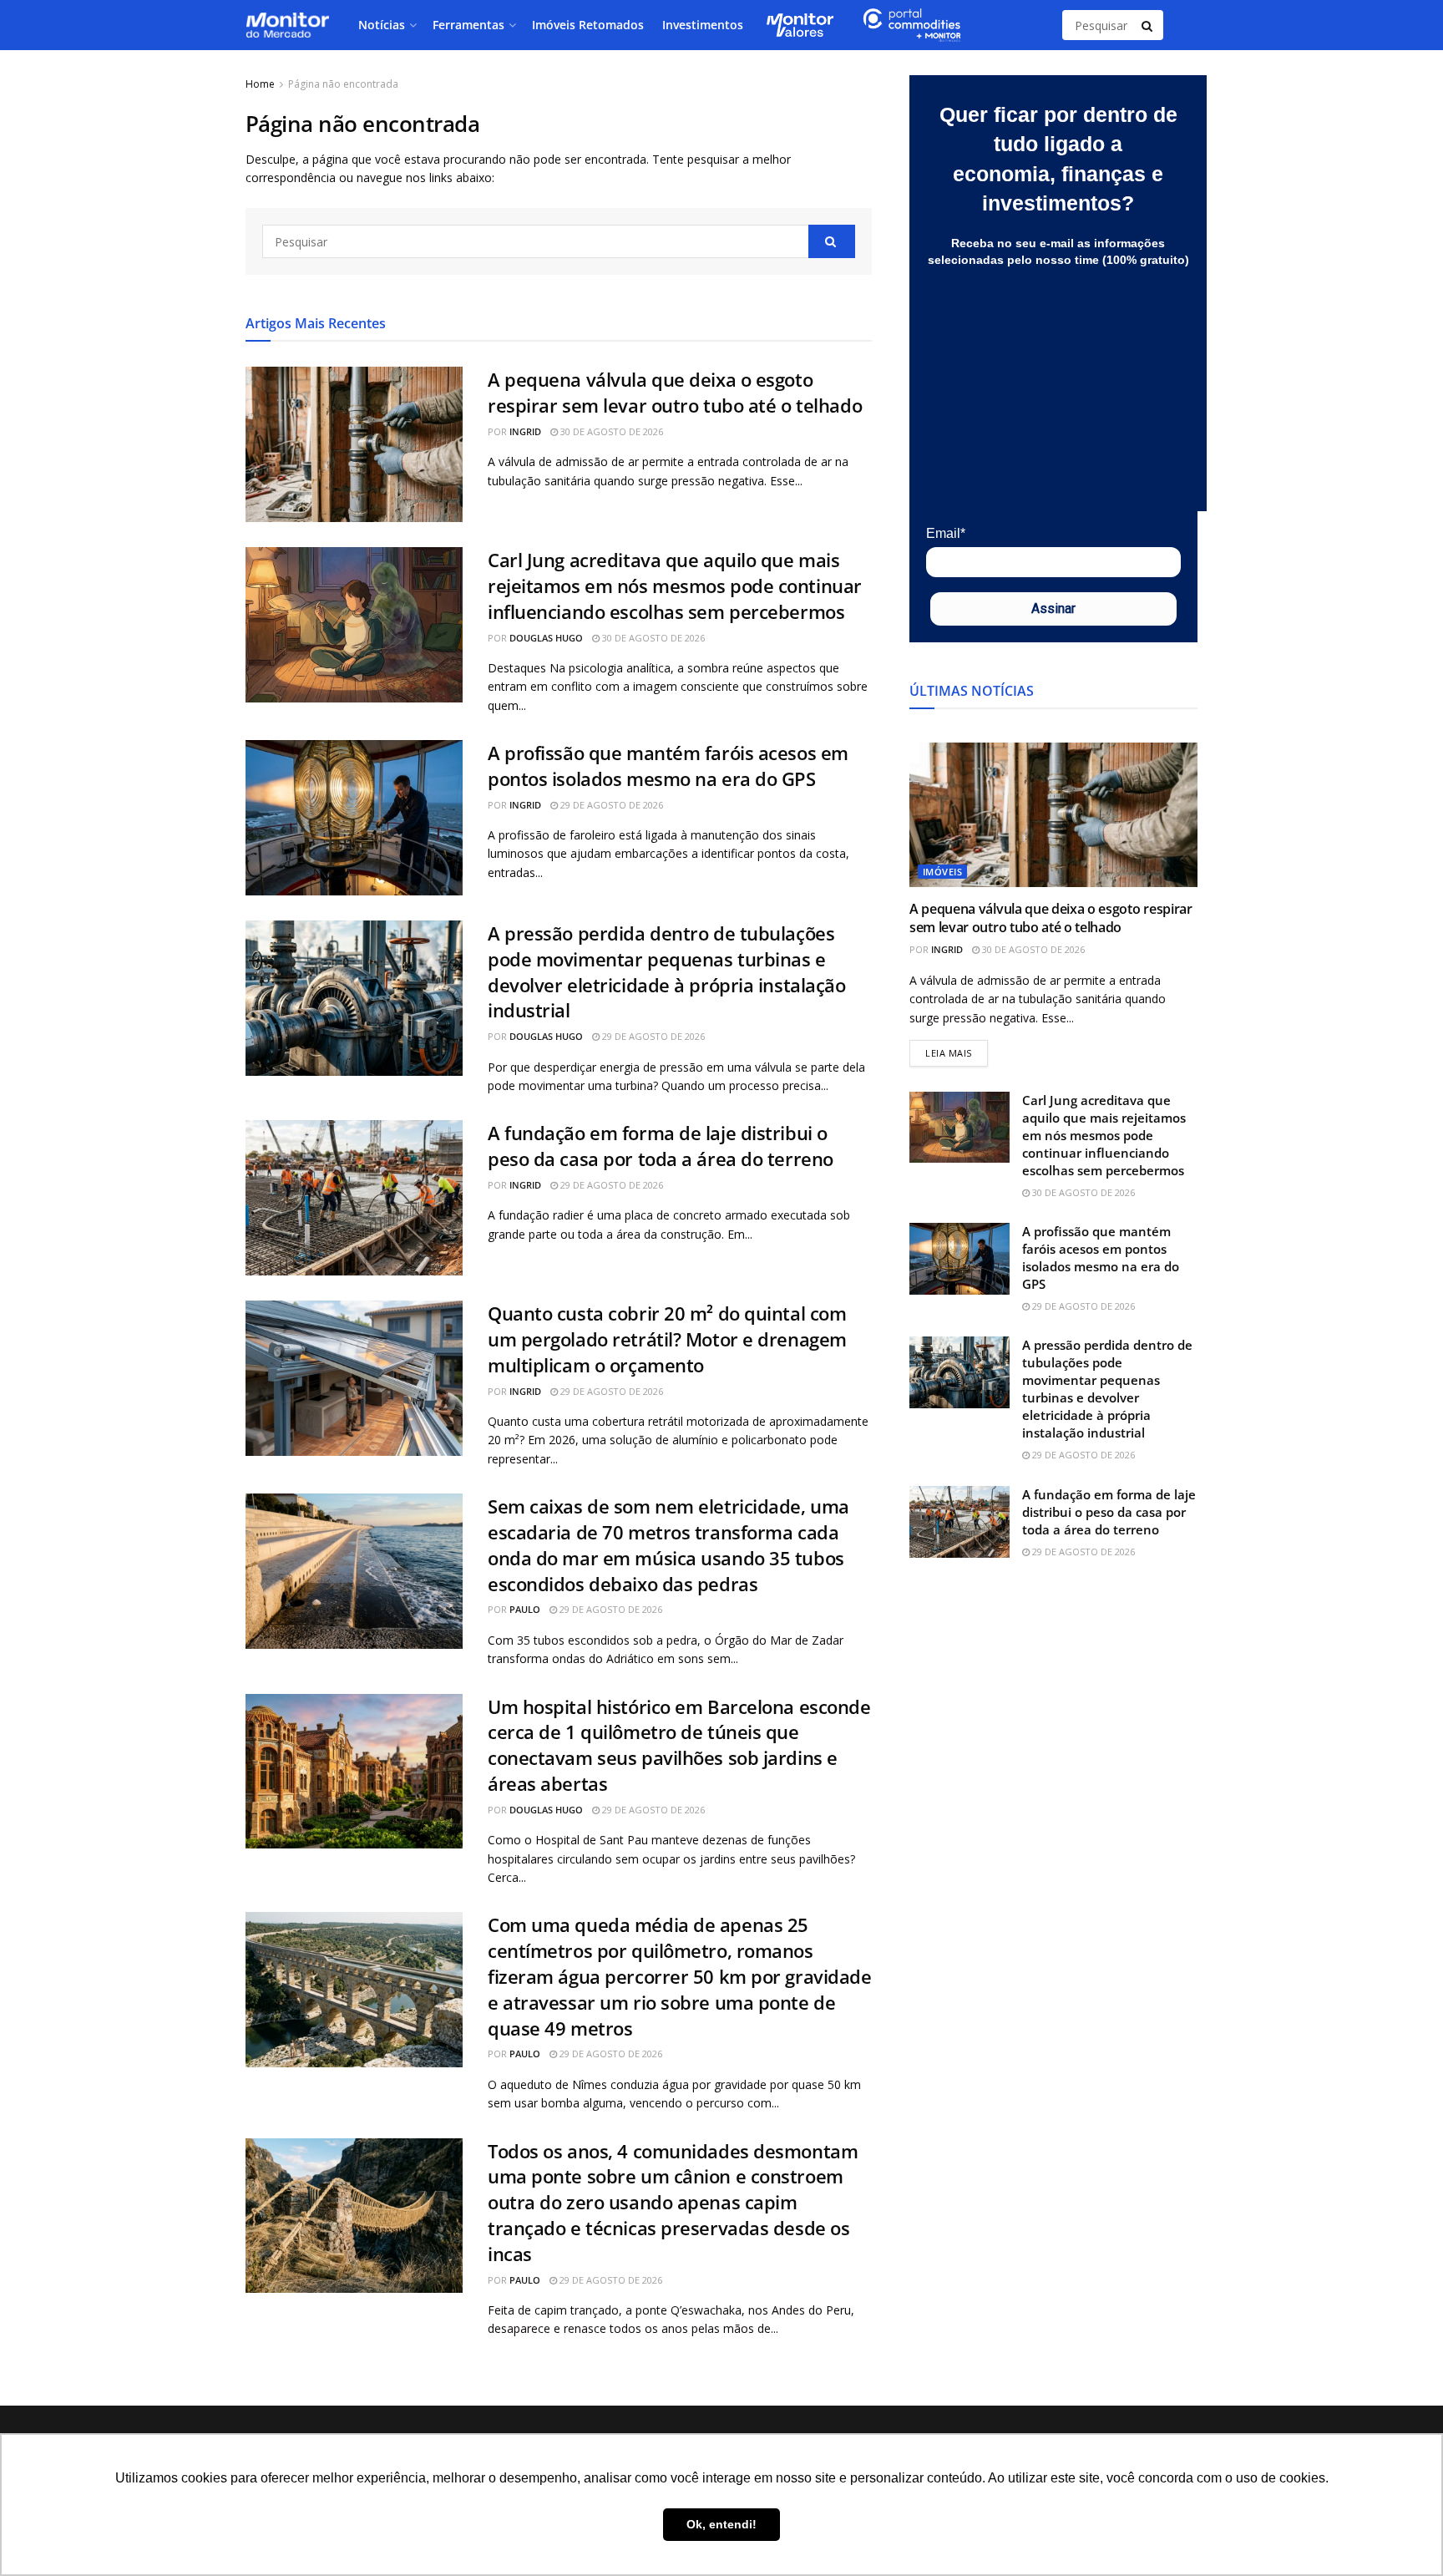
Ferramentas (468, 25)
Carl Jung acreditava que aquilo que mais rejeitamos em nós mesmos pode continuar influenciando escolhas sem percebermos (675, 586)
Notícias (382, 25)
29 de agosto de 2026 (610, 805)
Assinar (1053, 609)
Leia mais (957, 1050)
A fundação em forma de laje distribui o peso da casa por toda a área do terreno (661, 1146)
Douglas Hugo (546, 638)
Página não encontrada (343, 84)
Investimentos (703, 25)
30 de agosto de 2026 (610, 431)
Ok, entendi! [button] (721, 2524)
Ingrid (525, 431)
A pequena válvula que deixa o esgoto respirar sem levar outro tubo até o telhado (675, 392)
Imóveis (942, 872)
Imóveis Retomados (588, 25)
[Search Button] (1148, 25)
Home (260, 84)
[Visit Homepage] (287, 25)
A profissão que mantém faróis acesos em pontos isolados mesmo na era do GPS (668, 766)
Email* (946, 533)
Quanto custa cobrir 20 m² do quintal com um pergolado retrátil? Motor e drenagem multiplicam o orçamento (667, 1339)
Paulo (525, 1609)
